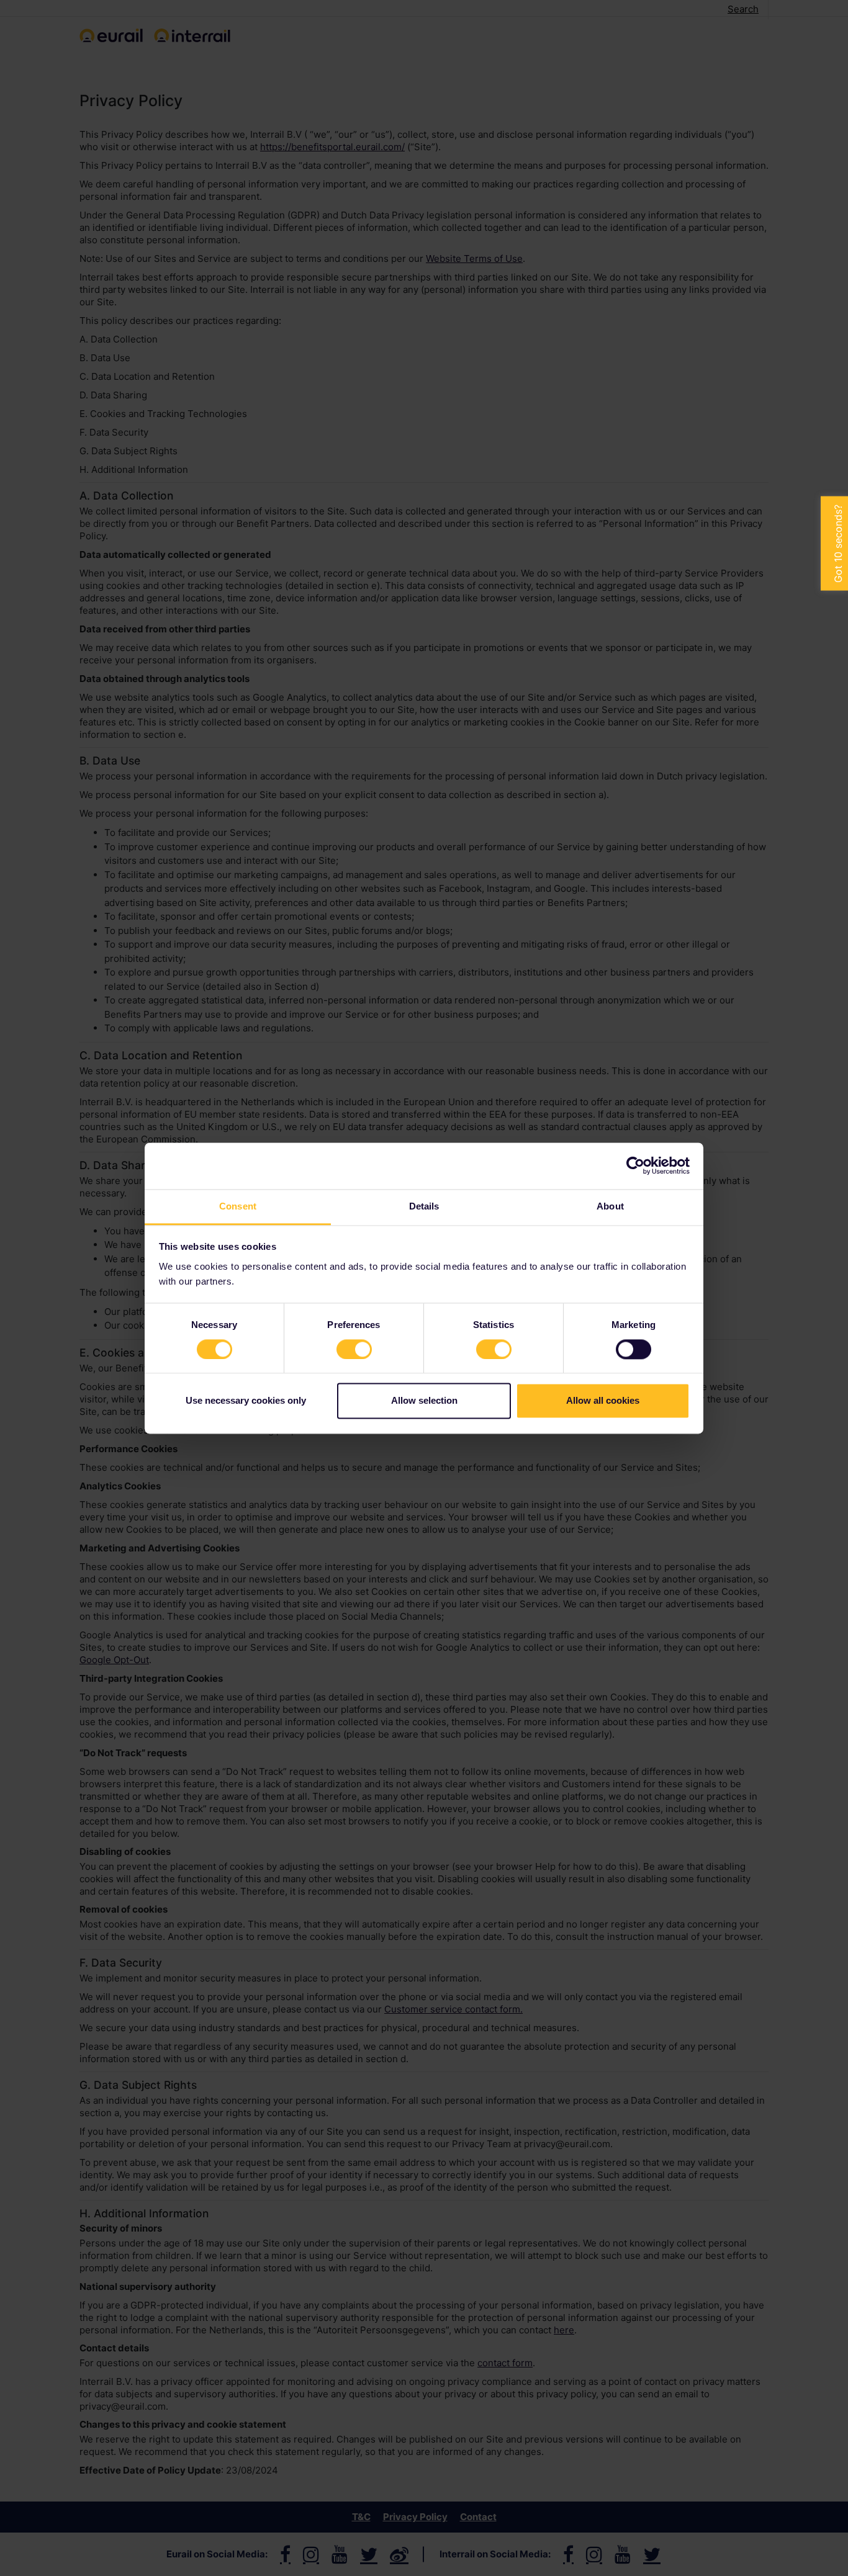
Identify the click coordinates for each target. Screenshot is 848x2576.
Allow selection (424, 1401)
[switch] (354, 1349)
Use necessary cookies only (246, 1401)
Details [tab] (424, 1206)
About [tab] (610, 1206)
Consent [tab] (238, 1206)
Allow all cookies (603, 1401)
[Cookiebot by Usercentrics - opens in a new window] (635, 1165)
